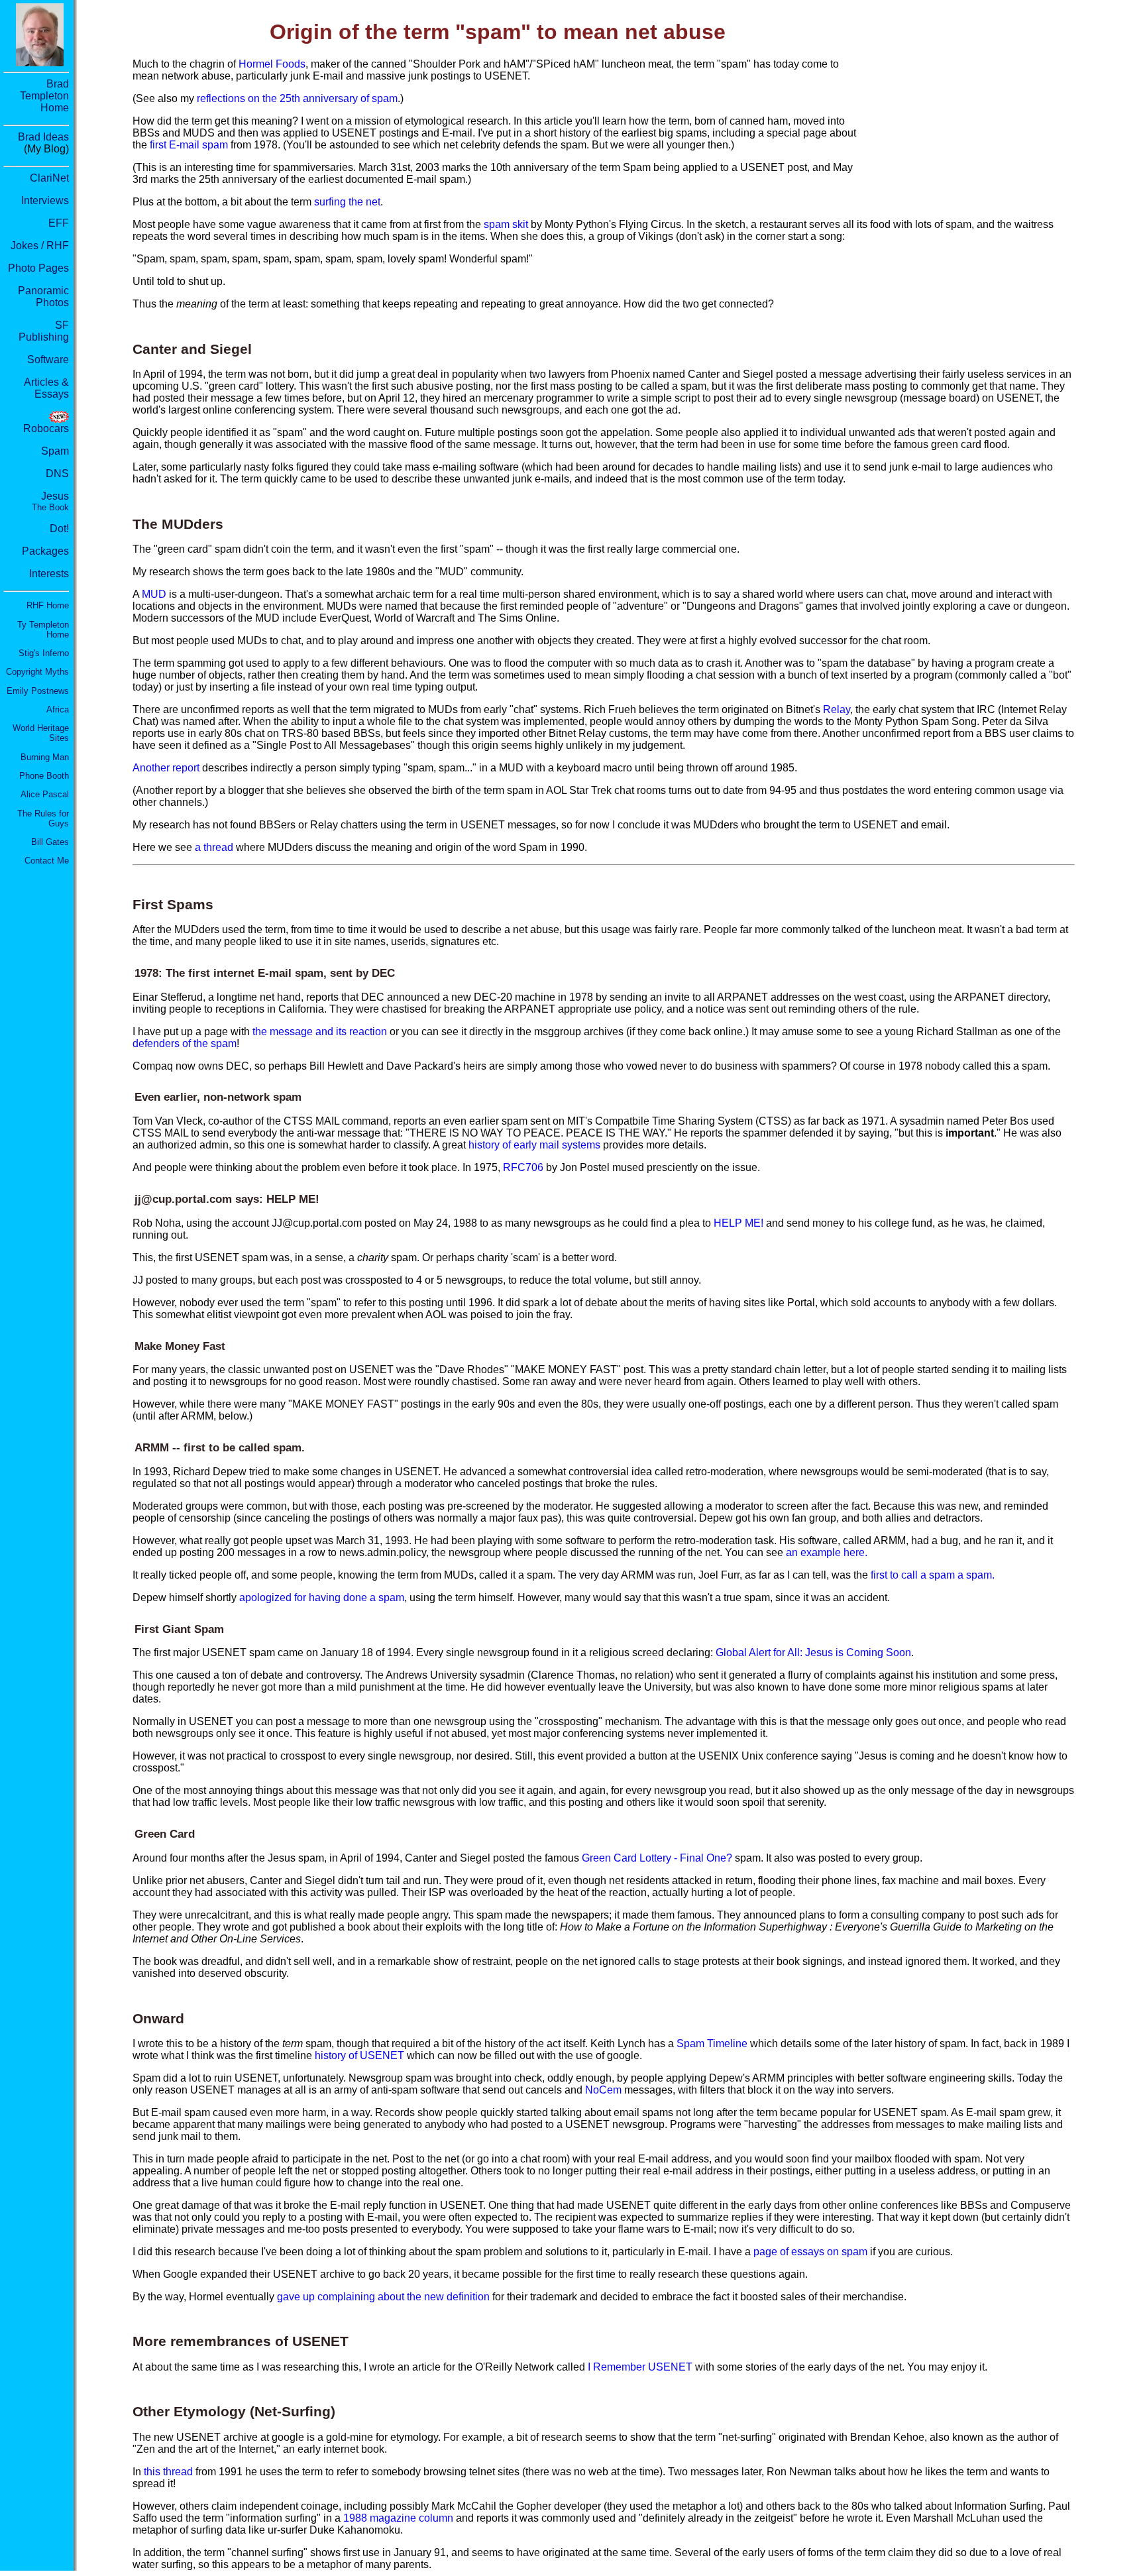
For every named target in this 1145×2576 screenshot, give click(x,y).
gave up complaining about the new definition (383, 2297)
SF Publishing (44, 331)
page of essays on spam (810, 2252)
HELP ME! (738, 1223)
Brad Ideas (43, 137)
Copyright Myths (37, 672)
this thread (168, 2472)
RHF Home (48, 605)
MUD (154, 594)
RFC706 (523, 1167)
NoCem (603, 2090)
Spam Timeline (712, 2044)
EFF (59, 223)
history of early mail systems (534, 1145)
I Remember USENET (640, 2367)
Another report (166, 768)
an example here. (827, 1552)
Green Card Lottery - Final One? (657, 1858)
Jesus (50, 501)
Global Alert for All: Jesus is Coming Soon (813, 1652)
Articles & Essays (46, 388)
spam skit (506, 224)
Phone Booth (44, 776)
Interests (49, 574)
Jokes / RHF (40, 246)
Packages (45, 551)
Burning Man (45, 757)
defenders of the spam (185, 1043)
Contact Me (47, 861)
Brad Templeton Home (44, 96)
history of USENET (359, 2055)
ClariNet (49, 178)
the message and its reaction (320, 1032)
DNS (57, 474)
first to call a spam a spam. (933, 1575)
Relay (837, 709)
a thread (214, 847)
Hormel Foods (272, 64)
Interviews (45, 200)
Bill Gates (50, 842)
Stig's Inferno (44, 653)
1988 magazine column (398, 2518)
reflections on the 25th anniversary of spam (297, 98)
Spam (55, 451)
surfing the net (347, 202)
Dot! (59, 529)
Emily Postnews (38, 691)
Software (48, 360)
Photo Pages (38, 268)
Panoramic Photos (43, 297)
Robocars (46, 428)
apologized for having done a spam (322, 1597)
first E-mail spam (189, 145)
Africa (58, 709)
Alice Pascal (45, 794)
